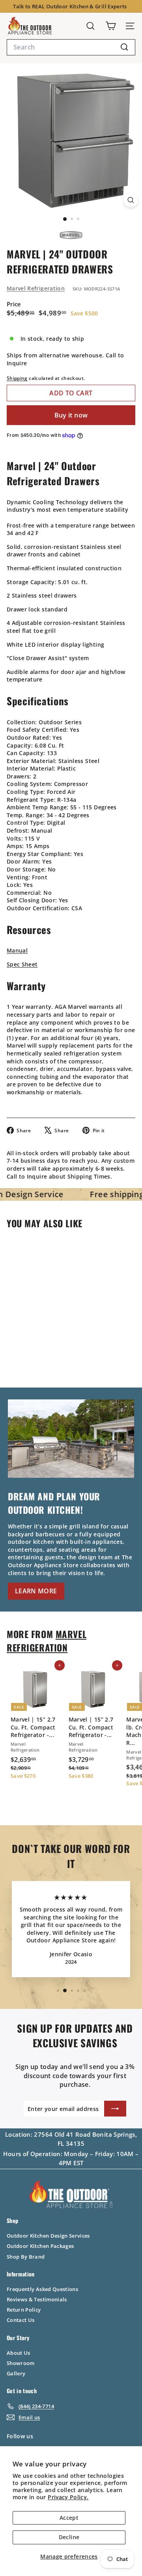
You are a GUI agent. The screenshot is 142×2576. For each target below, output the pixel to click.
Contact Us (21, 2320)
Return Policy (24, 2310)
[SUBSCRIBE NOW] (115, 2109)
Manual (17, 950)
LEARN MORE (36, 1591)
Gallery (16, 2373)
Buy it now (71, 415)
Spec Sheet (22, 964)
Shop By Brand (26, 2257)
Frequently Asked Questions (42, 2289)
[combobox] (71, 47)
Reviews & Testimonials (37, 2299)
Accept (69, 2518)
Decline (69, 2537)
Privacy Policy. (68, 2497)
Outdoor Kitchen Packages (40, 2246)
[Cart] (111, 26)
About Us (19, 2353)
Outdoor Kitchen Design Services (48, 2236)
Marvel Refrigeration (36, 288)
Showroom (21, 2363)
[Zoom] (131, 200)
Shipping (17, 378)
